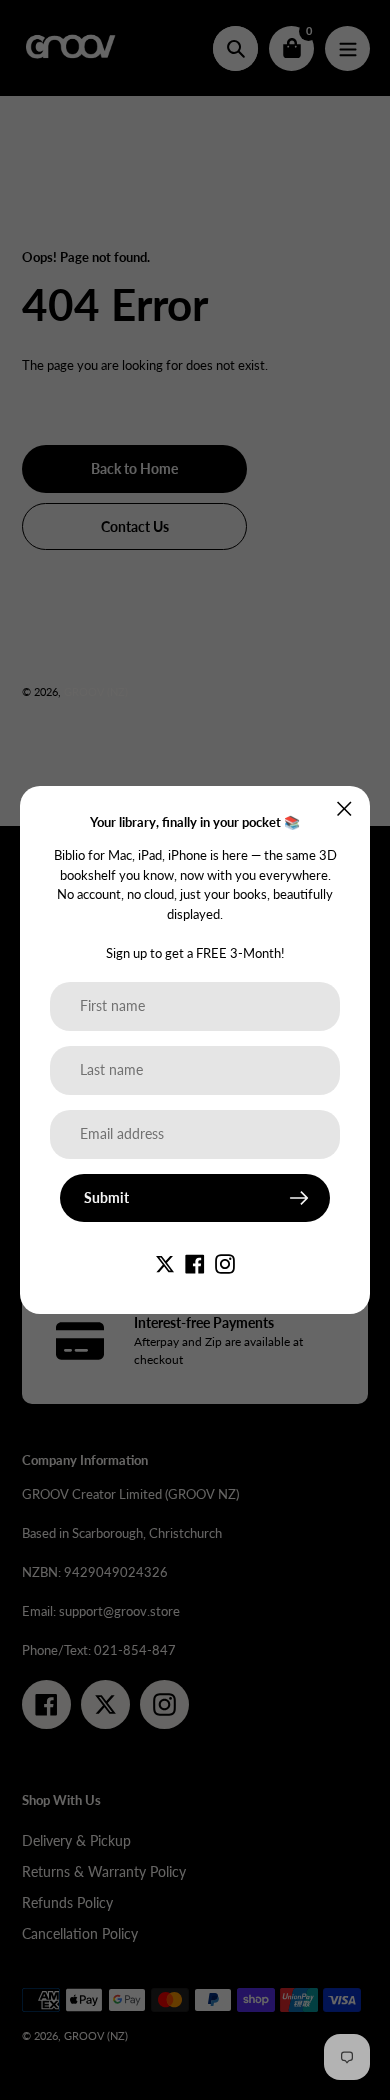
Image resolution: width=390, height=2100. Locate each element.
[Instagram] (225, 1262)
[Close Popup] (344, 808)
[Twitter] (165, 1262)
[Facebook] (195, 1262)
